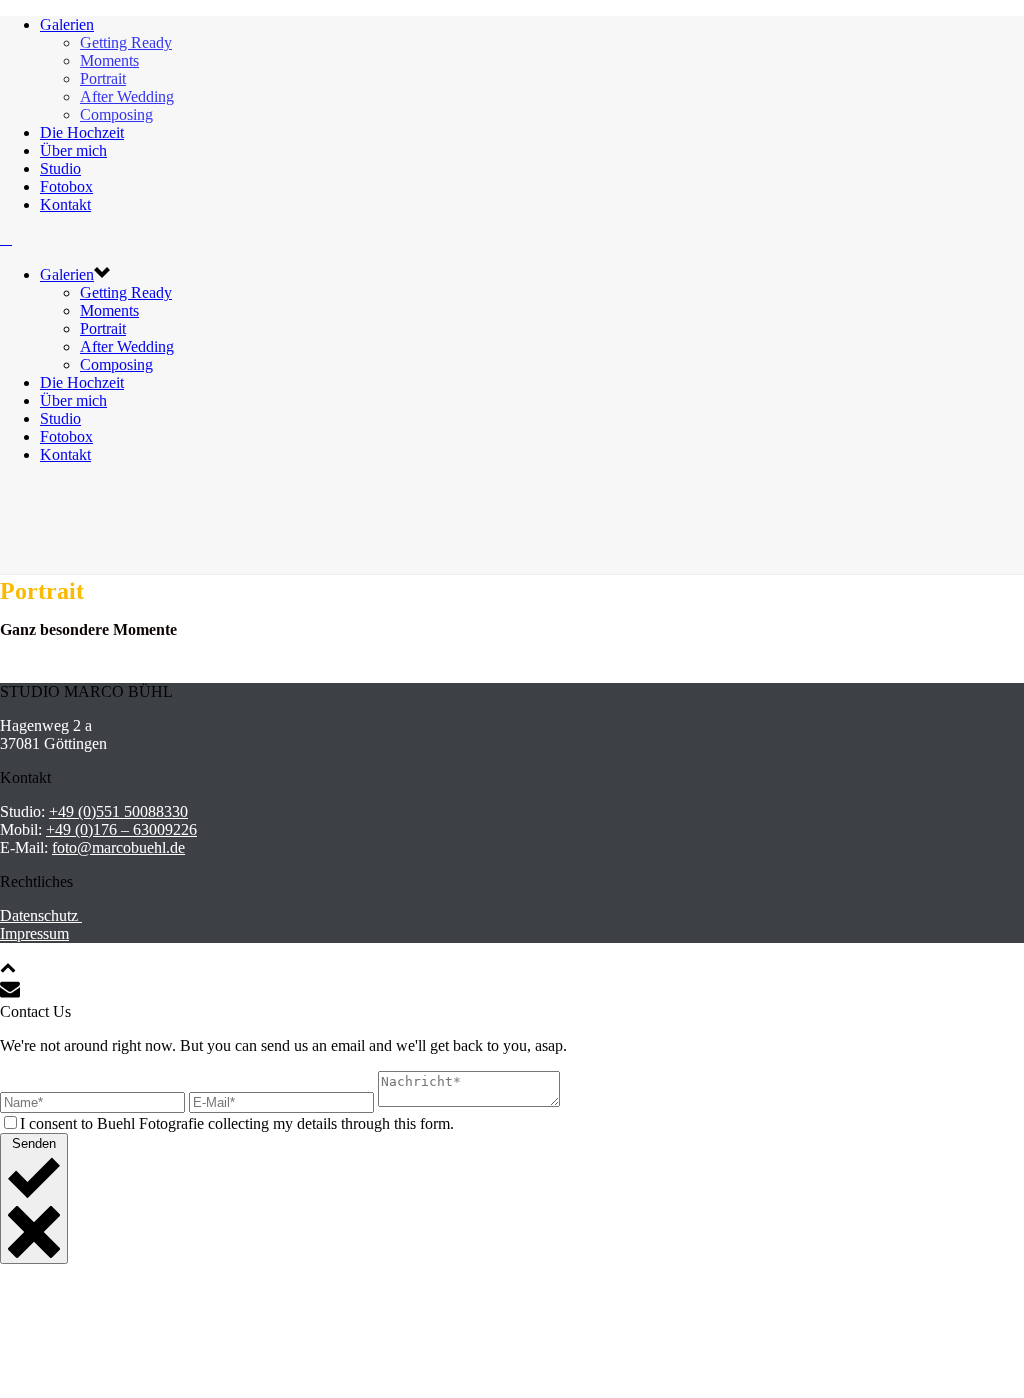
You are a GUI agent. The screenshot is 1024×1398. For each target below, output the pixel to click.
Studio (60, 168)
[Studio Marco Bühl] (6, 238)
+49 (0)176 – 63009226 (121, 829)
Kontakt (65, 204)
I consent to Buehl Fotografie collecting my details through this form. (237, 1123)
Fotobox (66, 186)
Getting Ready (126, 42)
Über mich (73, 150)
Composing (116, 114)
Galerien (67, 24)
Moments (109, 60)
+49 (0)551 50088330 (118, 811)
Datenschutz (41, 915)
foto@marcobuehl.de (118, 847)
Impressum (34, 933)
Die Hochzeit (82, 132)
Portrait (103, 78)
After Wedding (127, 96)
